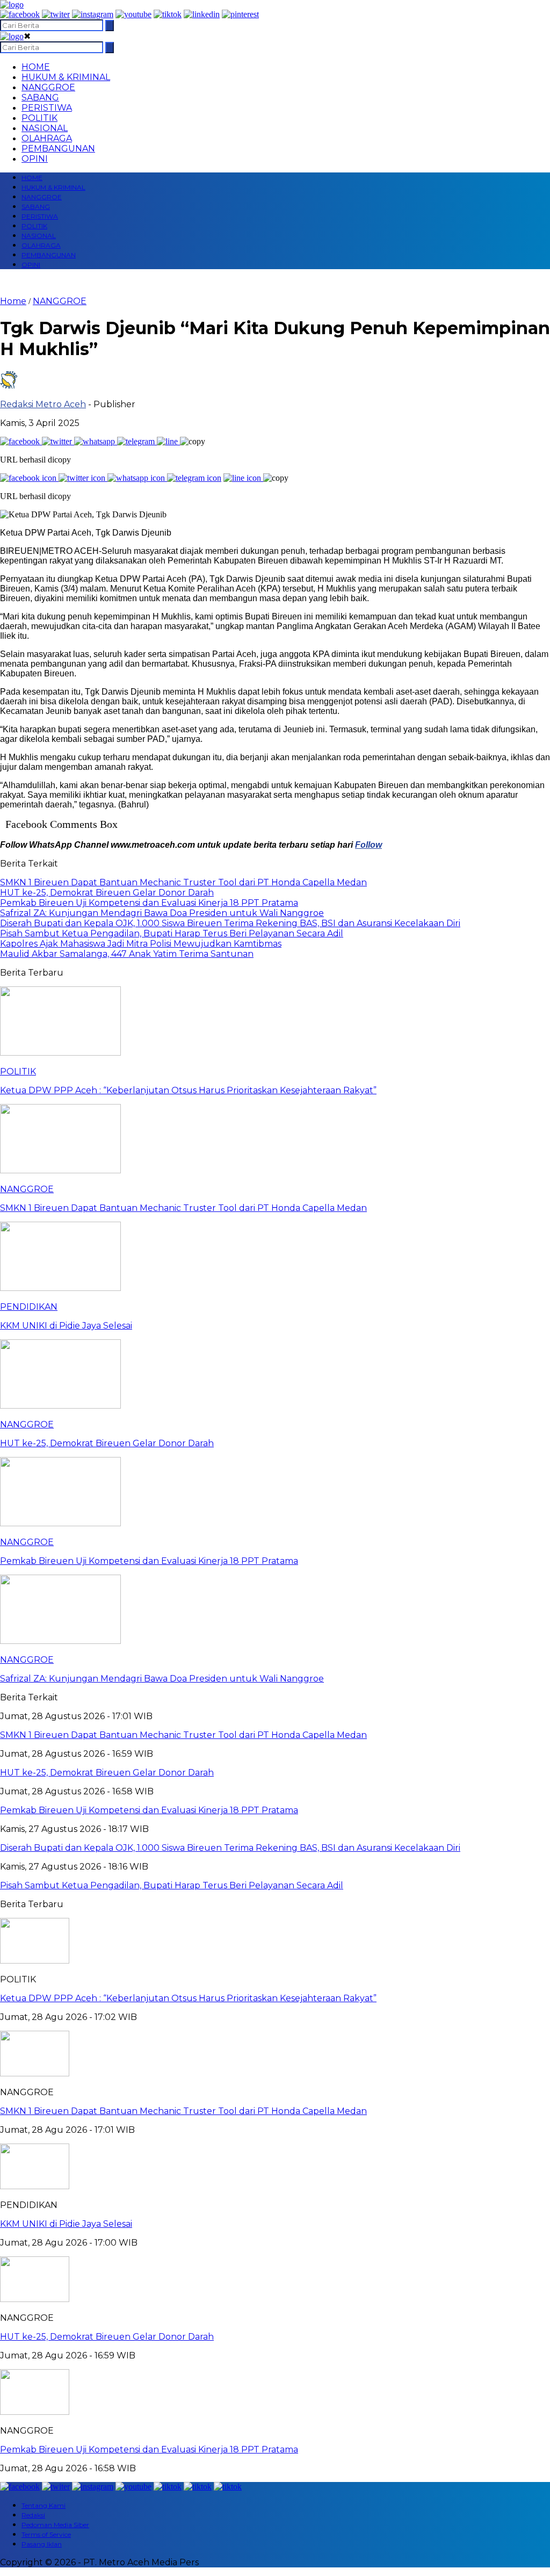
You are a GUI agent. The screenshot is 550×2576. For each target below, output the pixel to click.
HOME (36, 67)
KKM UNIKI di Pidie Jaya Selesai (66, 2224)
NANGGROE (48, 87)
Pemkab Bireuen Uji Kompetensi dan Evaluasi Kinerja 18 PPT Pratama (149, 2449)
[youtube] (133, 14)
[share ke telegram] (137, 441)
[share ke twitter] (58, 441)
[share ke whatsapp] (96, 441)
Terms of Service (46, 2534)
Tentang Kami (44, 2505)
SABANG (40, 98)
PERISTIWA (47, 108)
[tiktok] (168, 14)
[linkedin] (202, 14)
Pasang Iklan (42, 2544)
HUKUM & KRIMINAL (66, 77)
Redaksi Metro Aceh (43, 404)
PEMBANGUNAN (58, 149)
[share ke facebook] (21, 441)
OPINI (35, 159)
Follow (368, 845)
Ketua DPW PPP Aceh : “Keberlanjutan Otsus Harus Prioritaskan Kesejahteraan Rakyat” (188, 1998)
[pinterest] (240, 14)
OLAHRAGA (47, 138)
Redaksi (33, 2515)
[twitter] (56, 14)
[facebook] (20, 14)
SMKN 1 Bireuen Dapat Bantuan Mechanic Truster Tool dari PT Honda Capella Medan (183, 2111)
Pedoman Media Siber (55, 2525)
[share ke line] (168, 441)
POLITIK (39, 118)
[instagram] (93, 14)
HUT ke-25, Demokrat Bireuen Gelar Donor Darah (107, 2337)
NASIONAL (45, 128)
